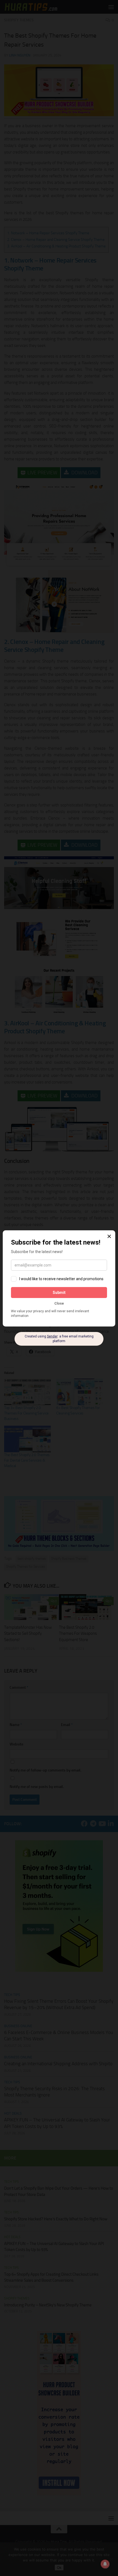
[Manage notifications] (105, 2564)
